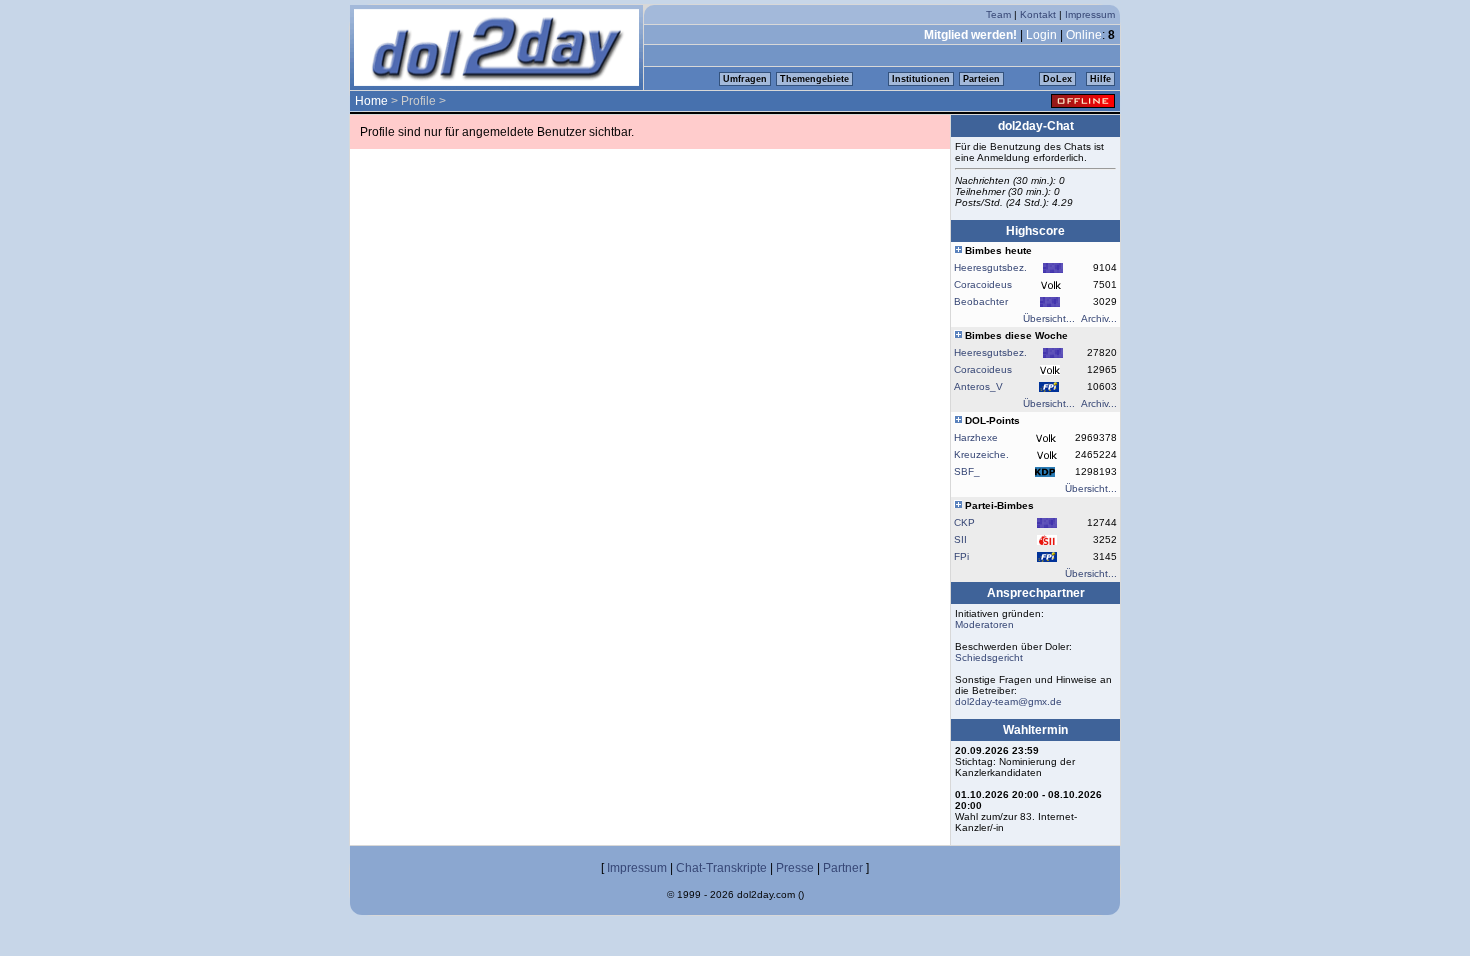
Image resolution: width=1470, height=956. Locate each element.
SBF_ (967, 471)
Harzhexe (976, 437)
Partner (843, 868)
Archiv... (1099, 318)
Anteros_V (978, 386)
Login (1041, 35)
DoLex (1057, 79)
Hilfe (1100, 79)
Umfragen (745, 79)
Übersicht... (1049, 318)
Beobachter (981, 301)
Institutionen (921, 79)
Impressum (1090, 14)
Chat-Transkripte (721, 868)
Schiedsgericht (989, 657)
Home (371, 101)
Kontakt (1038, 14)
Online (1084, 35)
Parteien (981, 79)
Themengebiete (814, 79)
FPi (961, 556)
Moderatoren (984, 624)
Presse (795, 868)
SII (960, 539)
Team (998, 14)
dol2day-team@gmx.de (1008, 701)
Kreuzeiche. (981, 454)
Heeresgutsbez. (990, 267)
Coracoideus (983, 284)
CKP (964, 522)
